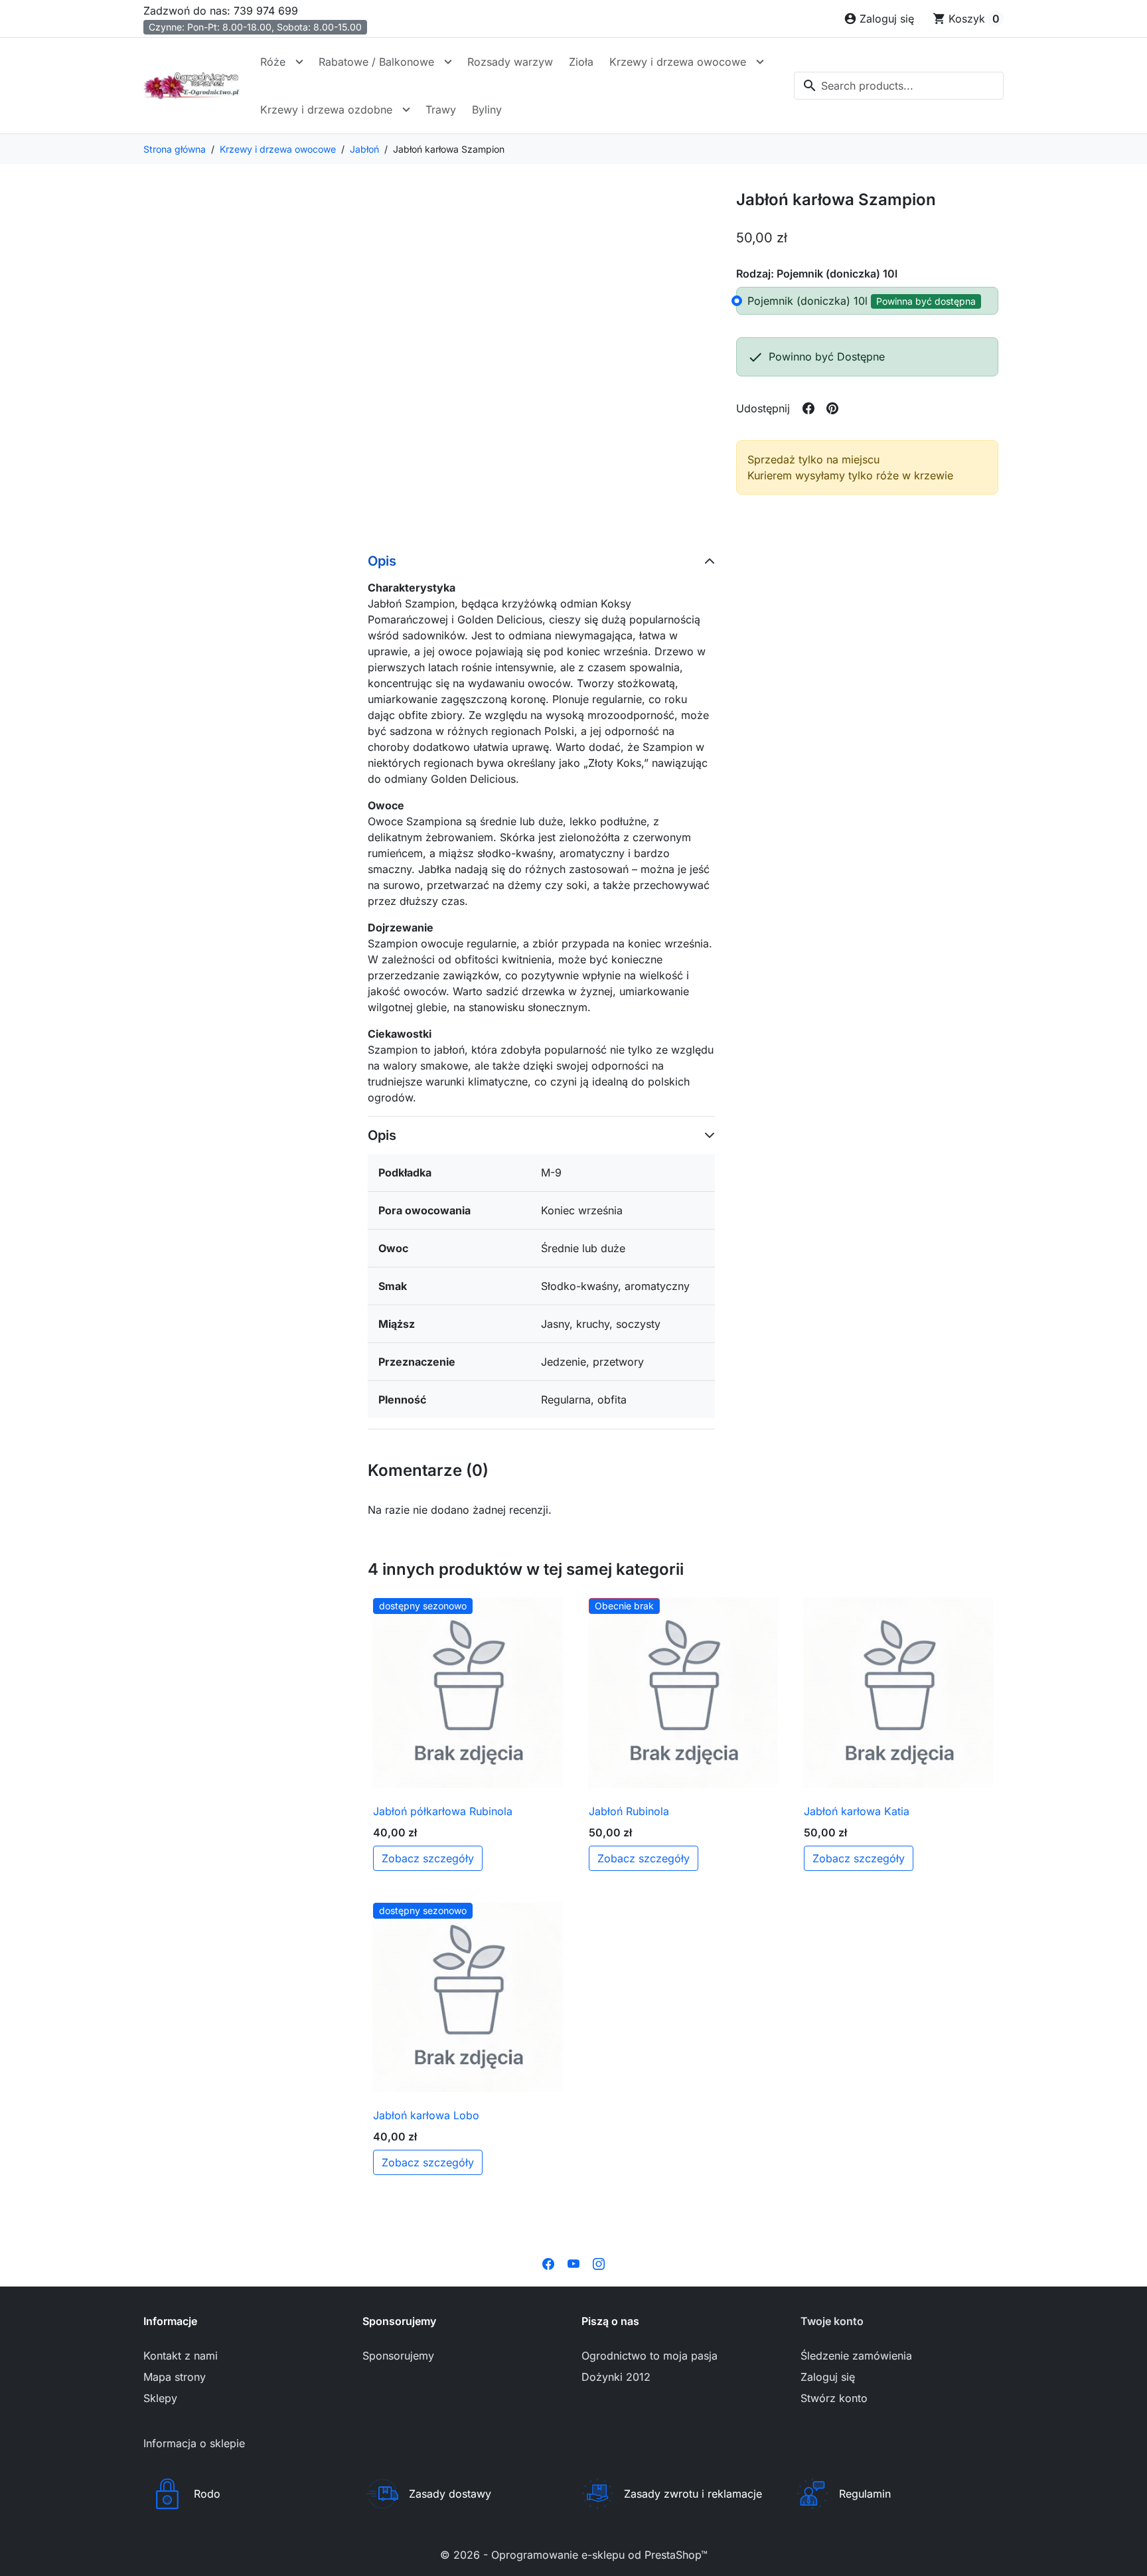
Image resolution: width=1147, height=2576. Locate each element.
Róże (273, 62)
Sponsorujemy (398, 2356)
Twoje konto (832, 2321)
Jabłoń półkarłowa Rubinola (443, 1811)
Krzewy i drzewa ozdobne (326, 110)
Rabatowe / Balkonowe (376, 62)
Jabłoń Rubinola (629, 1811)
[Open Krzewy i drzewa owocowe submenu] (760, 62)
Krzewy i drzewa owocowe (678, 62)
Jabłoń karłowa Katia (857, 1811)
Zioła (581, 62)
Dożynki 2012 (616, 2377)
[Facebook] (548, 2263)
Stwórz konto (834, 2398)
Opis (382, 561)
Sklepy (160, 2398)
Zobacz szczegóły (428, 1858)
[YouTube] (573, 2263)
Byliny (487, 110)
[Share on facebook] (808, 408)
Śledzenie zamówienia (856, 2356)
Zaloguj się (828, 2377)
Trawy (441, 110)
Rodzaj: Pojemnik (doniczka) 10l (817, 274)
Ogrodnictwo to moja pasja (650, 2356)
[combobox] (899, 86)
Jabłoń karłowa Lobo (426, 2115)
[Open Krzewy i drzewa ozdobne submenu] (406, 110)
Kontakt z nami (181, 2356)
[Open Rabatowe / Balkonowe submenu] (448, 62)
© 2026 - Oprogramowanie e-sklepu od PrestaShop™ (574, 2555)
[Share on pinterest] (832, 408)
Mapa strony (175, 2377)
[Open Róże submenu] (299, 62)
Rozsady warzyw (510, 62)
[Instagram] (599, 2263)
